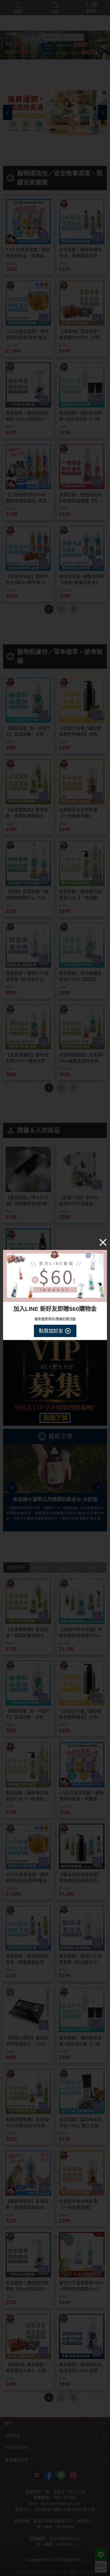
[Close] (103, 1242)
